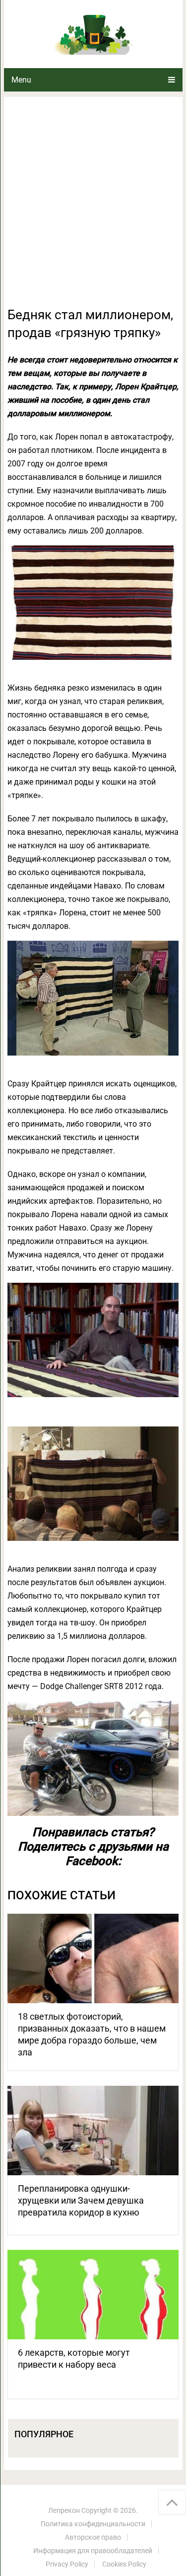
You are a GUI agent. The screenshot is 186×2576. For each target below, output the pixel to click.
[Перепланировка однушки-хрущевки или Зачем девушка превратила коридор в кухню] (93, 2131)
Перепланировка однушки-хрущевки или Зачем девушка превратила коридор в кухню (81, 2200)
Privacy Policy (67, 2564)
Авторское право (93, 2537)
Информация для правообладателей (93, 2551)
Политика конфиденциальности (93, 2524)
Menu (21, 80)
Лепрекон (64, 2510)
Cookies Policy (124, 2564)
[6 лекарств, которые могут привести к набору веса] (93, 2295)
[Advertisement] (93, 208)
